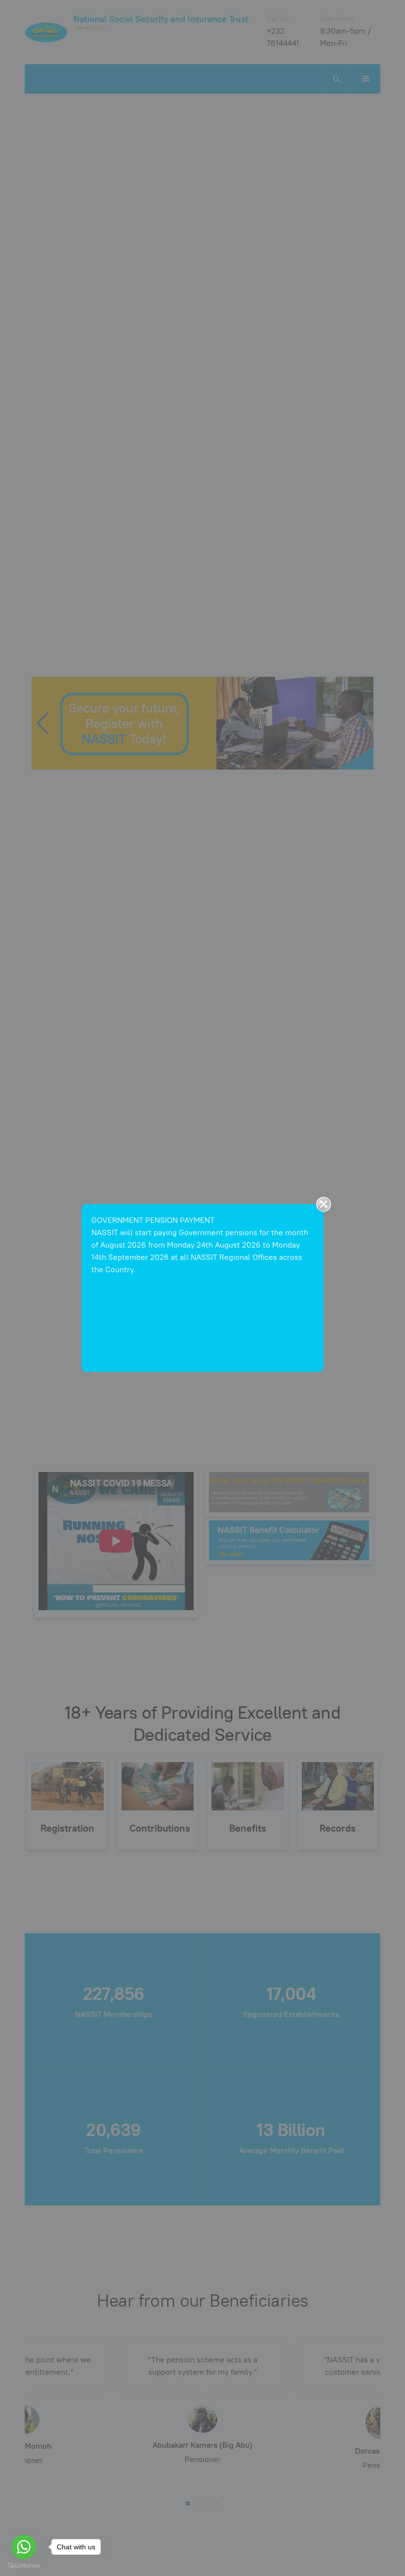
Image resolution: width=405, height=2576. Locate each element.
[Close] (324, 1204)
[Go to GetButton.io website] (24, 2566)
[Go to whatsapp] (24, 2547)
